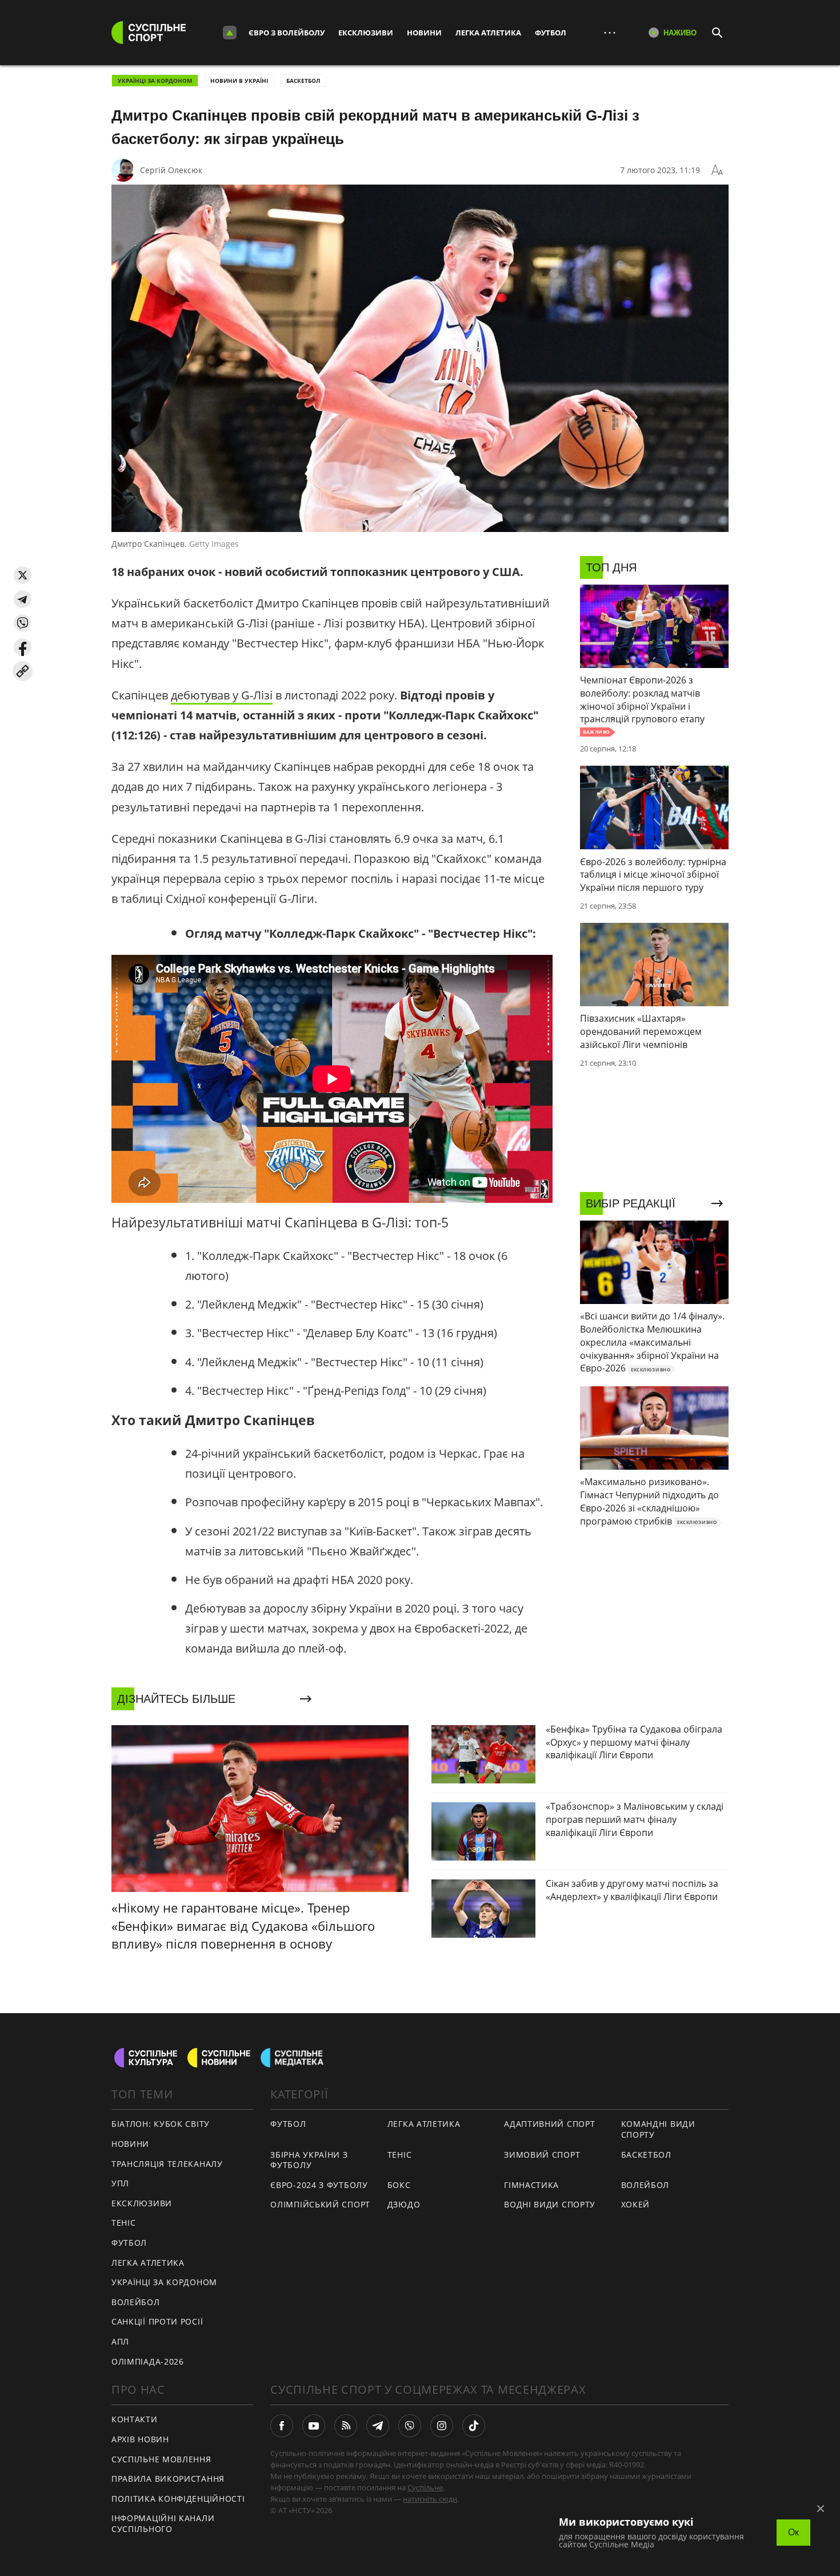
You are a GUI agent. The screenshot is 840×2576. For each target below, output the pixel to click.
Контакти (135, 2419)
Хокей (636, 2204)
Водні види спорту (550, 2204)
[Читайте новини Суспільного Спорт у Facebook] (282, 2426)
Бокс (399, 2185)
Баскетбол (303, 81)
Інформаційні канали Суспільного (163, 2523)
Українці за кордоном (155, 81)
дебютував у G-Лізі (222, 695)
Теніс (124, 2223)
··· (610, 32)
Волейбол (136, 2302)
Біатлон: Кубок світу (161, 2124)
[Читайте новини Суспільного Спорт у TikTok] (474, 2426)
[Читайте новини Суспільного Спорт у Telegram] (378, 2426)
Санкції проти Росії (157, 2321)
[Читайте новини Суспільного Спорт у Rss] (346, 2426)
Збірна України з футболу (309, 2160)
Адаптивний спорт (549, 2124)
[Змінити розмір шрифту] (717, 170)
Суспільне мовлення (161, 2459)
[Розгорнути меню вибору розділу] (230, 33)
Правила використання (168, 2479)
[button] (23, 575)
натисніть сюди (430, 2499)
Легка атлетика (488, 33)
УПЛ (120, 2183)
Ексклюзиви (366, 33)
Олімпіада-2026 (148, 2361)
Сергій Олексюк (171, 170)
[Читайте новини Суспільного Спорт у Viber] (410, 2426)
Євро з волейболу (287, 33)
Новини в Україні (239, 81)
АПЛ (120, 2341)
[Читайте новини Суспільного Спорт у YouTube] (314, 2426)
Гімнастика (531, 2185)
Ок (793, 2532)
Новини (424, 33)
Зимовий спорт (542, 2155)
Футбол (551, 33)
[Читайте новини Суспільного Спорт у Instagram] (442, 2426)
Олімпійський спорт (320, 2204)
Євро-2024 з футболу (319, 2185)
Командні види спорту (658, 2129)
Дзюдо (404, 2204)
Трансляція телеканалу (167, 2164)
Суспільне (425, 2487)
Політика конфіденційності (178, 2499)
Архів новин (140, 2439)
